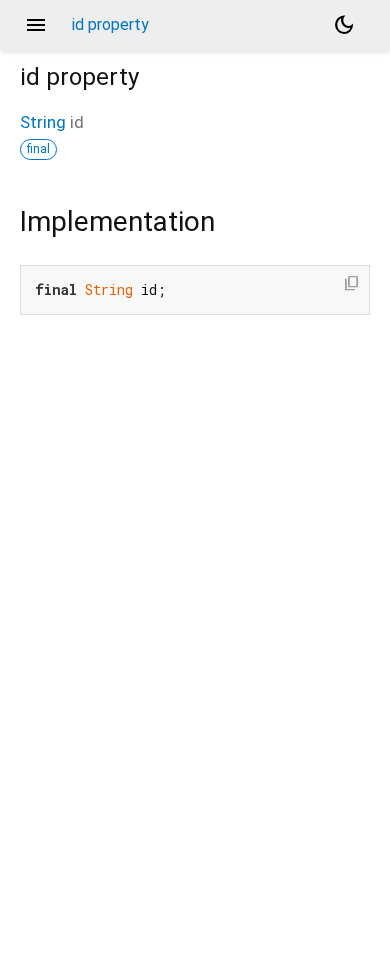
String (43, 122)
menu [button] (36, 25)
